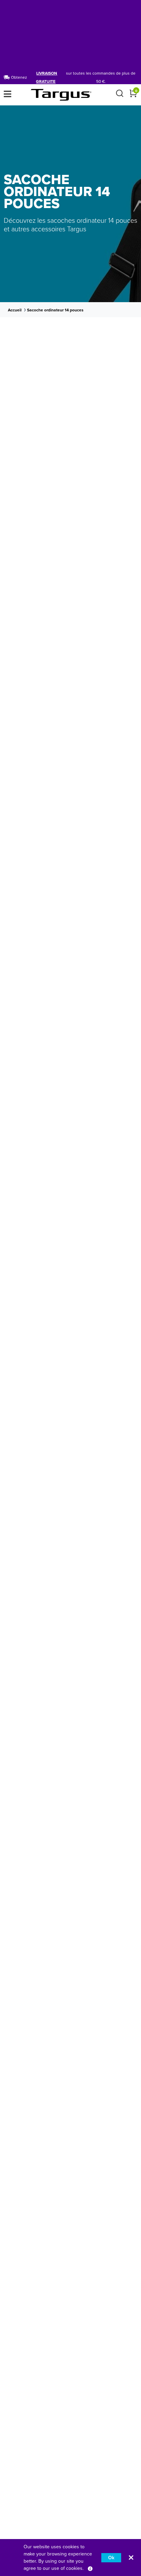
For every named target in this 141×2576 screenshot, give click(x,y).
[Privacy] (90, 2568)
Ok (111, 2558)
